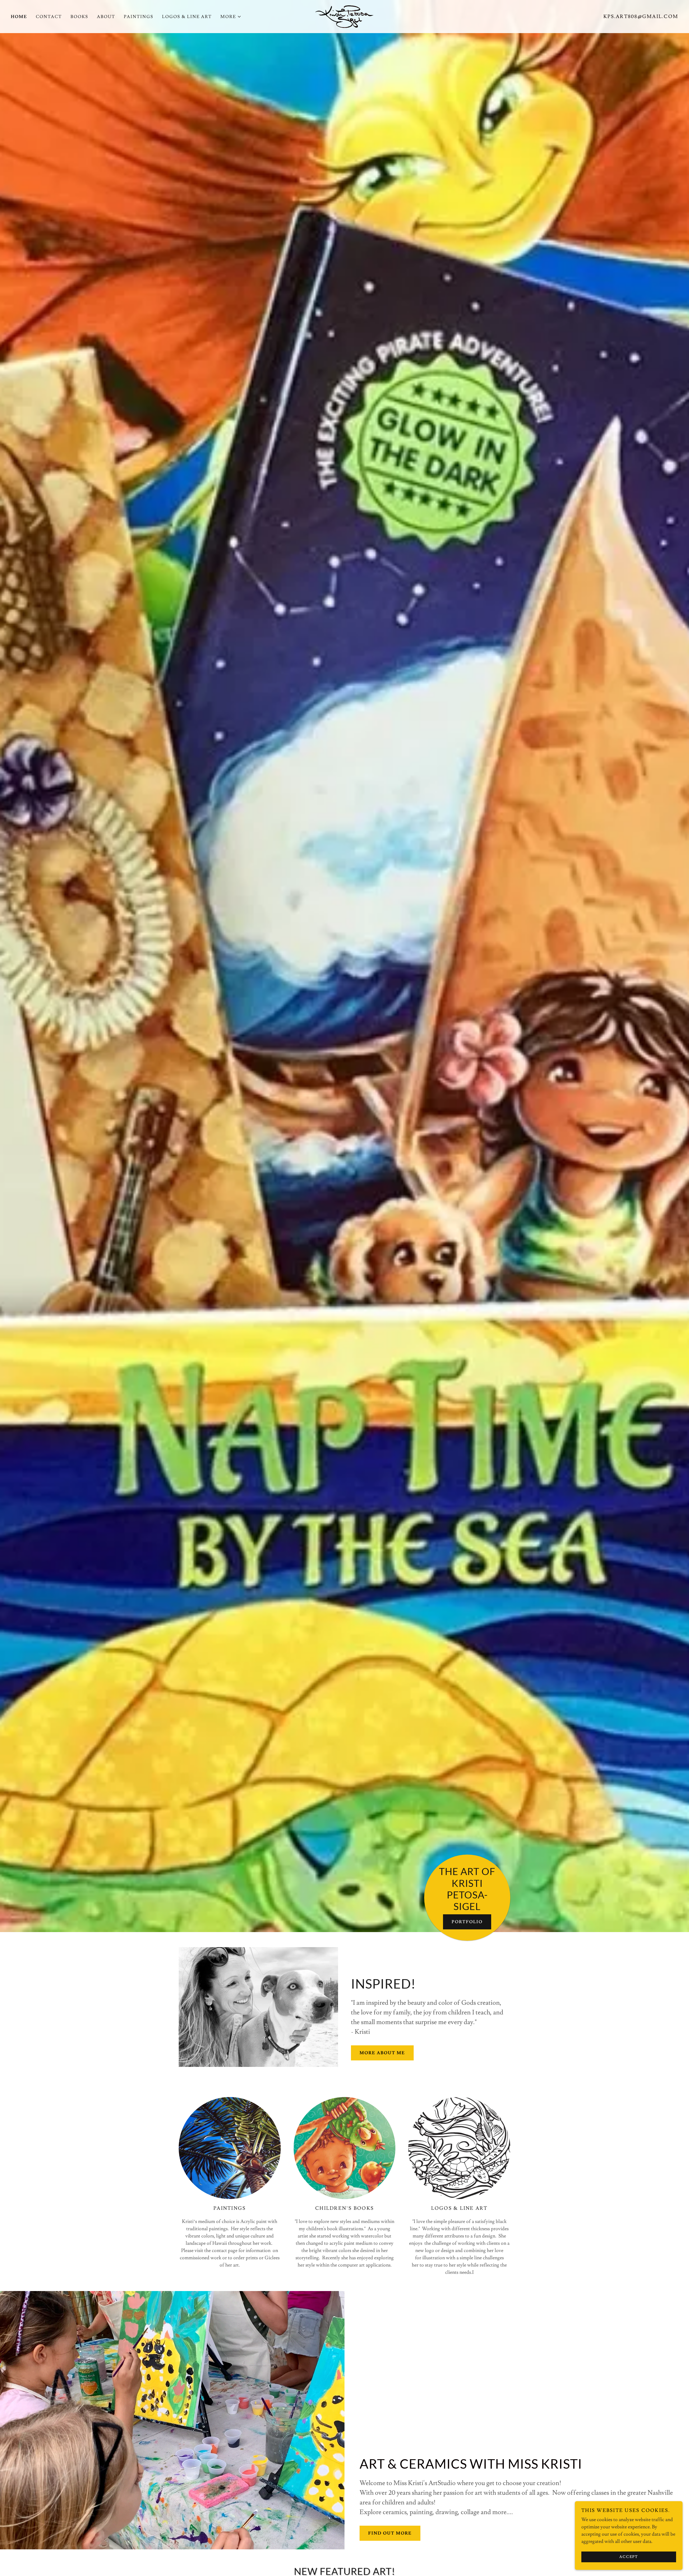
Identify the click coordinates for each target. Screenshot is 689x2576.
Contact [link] (49, 17)
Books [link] (79, 17)
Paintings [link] (139, 17)
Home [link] (19, 17)
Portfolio (467, 1922)
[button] (231, 17)
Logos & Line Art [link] (187, 17)
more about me (382, 2053)
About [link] (106, 17)
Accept (629, 2557)
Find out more (390, 2533)
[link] (344, 15)
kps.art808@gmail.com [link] (641, 17)
